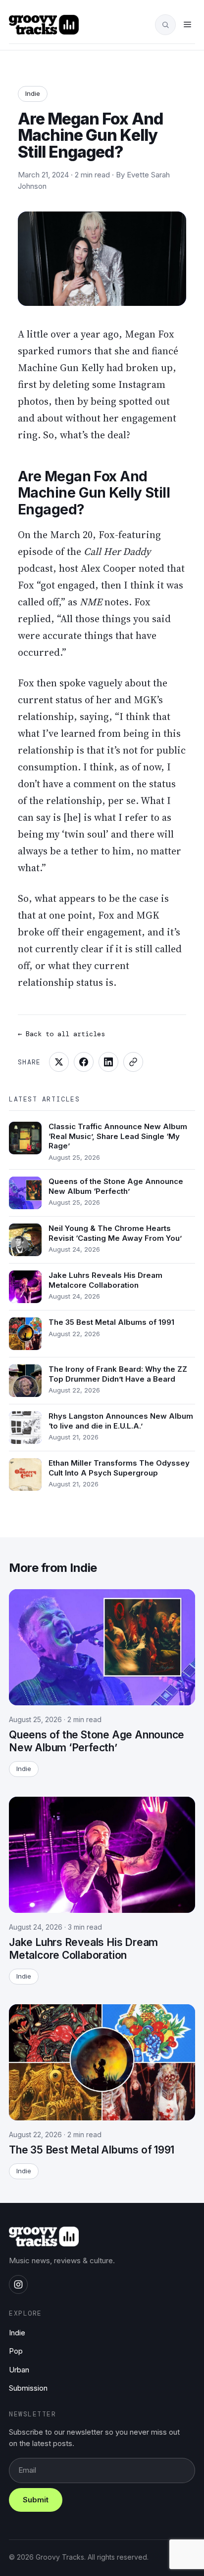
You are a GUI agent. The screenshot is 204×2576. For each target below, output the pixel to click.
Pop (16, 2351)
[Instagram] (18, 2284)
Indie (33, 93)
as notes (98, 602)
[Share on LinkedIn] (108, 1062)
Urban (19, 2370)
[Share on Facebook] (84, 1062)
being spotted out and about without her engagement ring (97, 418)
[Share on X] (59, 1062)
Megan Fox (150, 334)
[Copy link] (133, 1062)
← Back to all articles (61, 1034)
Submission (28, 2388)
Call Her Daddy (117, 551)
